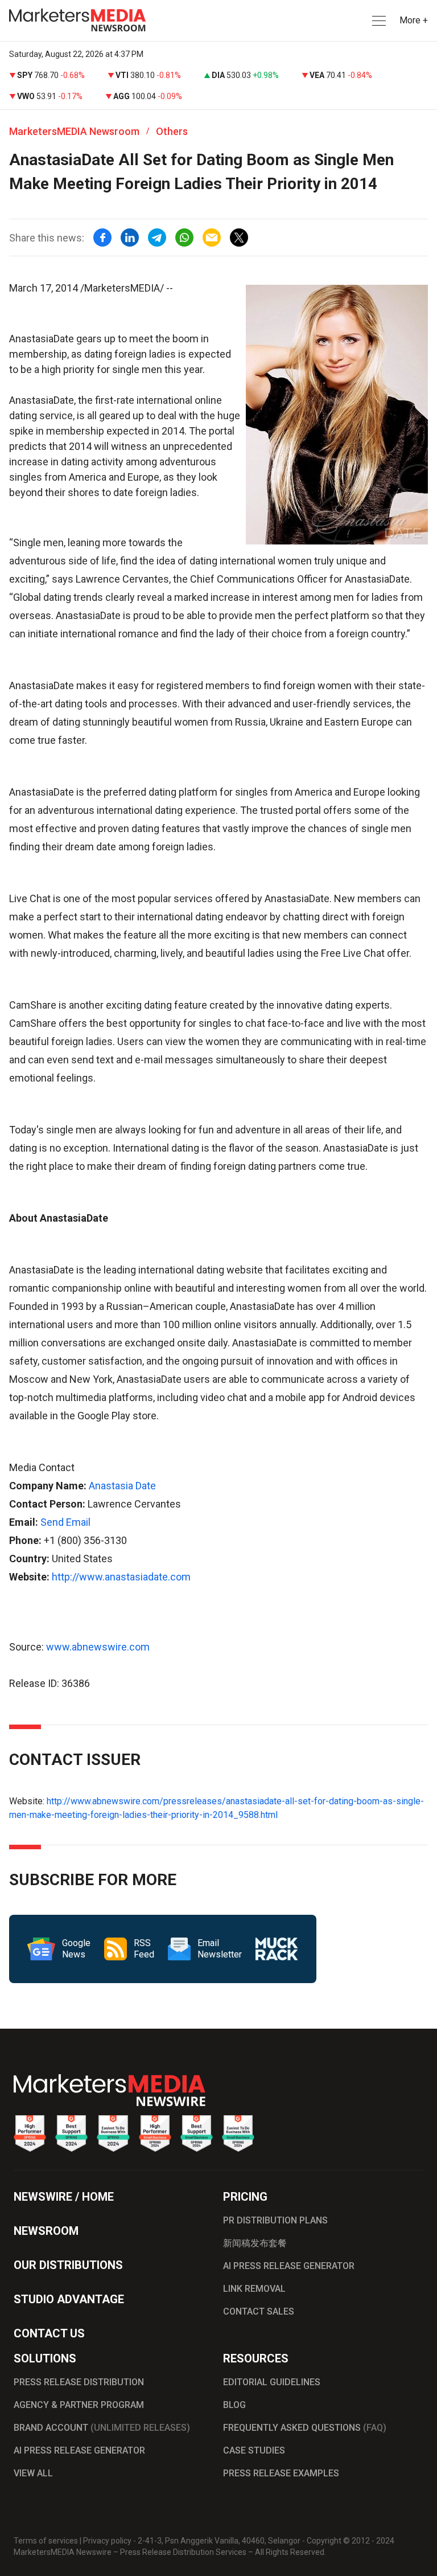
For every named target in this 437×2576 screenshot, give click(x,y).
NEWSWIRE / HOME (64, 2197)
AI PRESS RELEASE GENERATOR (289, 2266)
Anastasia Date (122, 1486)
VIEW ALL (33, 2473)
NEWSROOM (46, 2231)
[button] (378, 21)
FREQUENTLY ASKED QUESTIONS (305, 2428)
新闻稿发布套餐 (255, 2243)
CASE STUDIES (254, 2450)
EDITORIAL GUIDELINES (272, 2382)
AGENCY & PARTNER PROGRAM (79, 2405)
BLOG (234, 2405)
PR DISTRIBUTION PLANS (275, 2220)
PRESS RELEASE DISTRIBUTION (79, 2382)
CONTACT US (49, 2333)
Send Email (65, 1522)
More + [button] (414, 20)
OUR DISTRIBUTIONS (68, 2265)
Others (172, 131)
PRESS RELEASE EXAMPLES (281, 2473)
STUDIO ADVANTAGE (69, 2299)
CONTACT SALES (259, 2311)
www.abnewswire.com (98, 1647)
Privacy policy (107, 2541)
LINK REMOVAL (254, 2289)
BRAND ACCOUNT (102, 2428)
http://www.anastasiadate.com (121, 1577)
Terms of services (46, 2541)
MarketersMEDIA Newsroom (74, 131)
